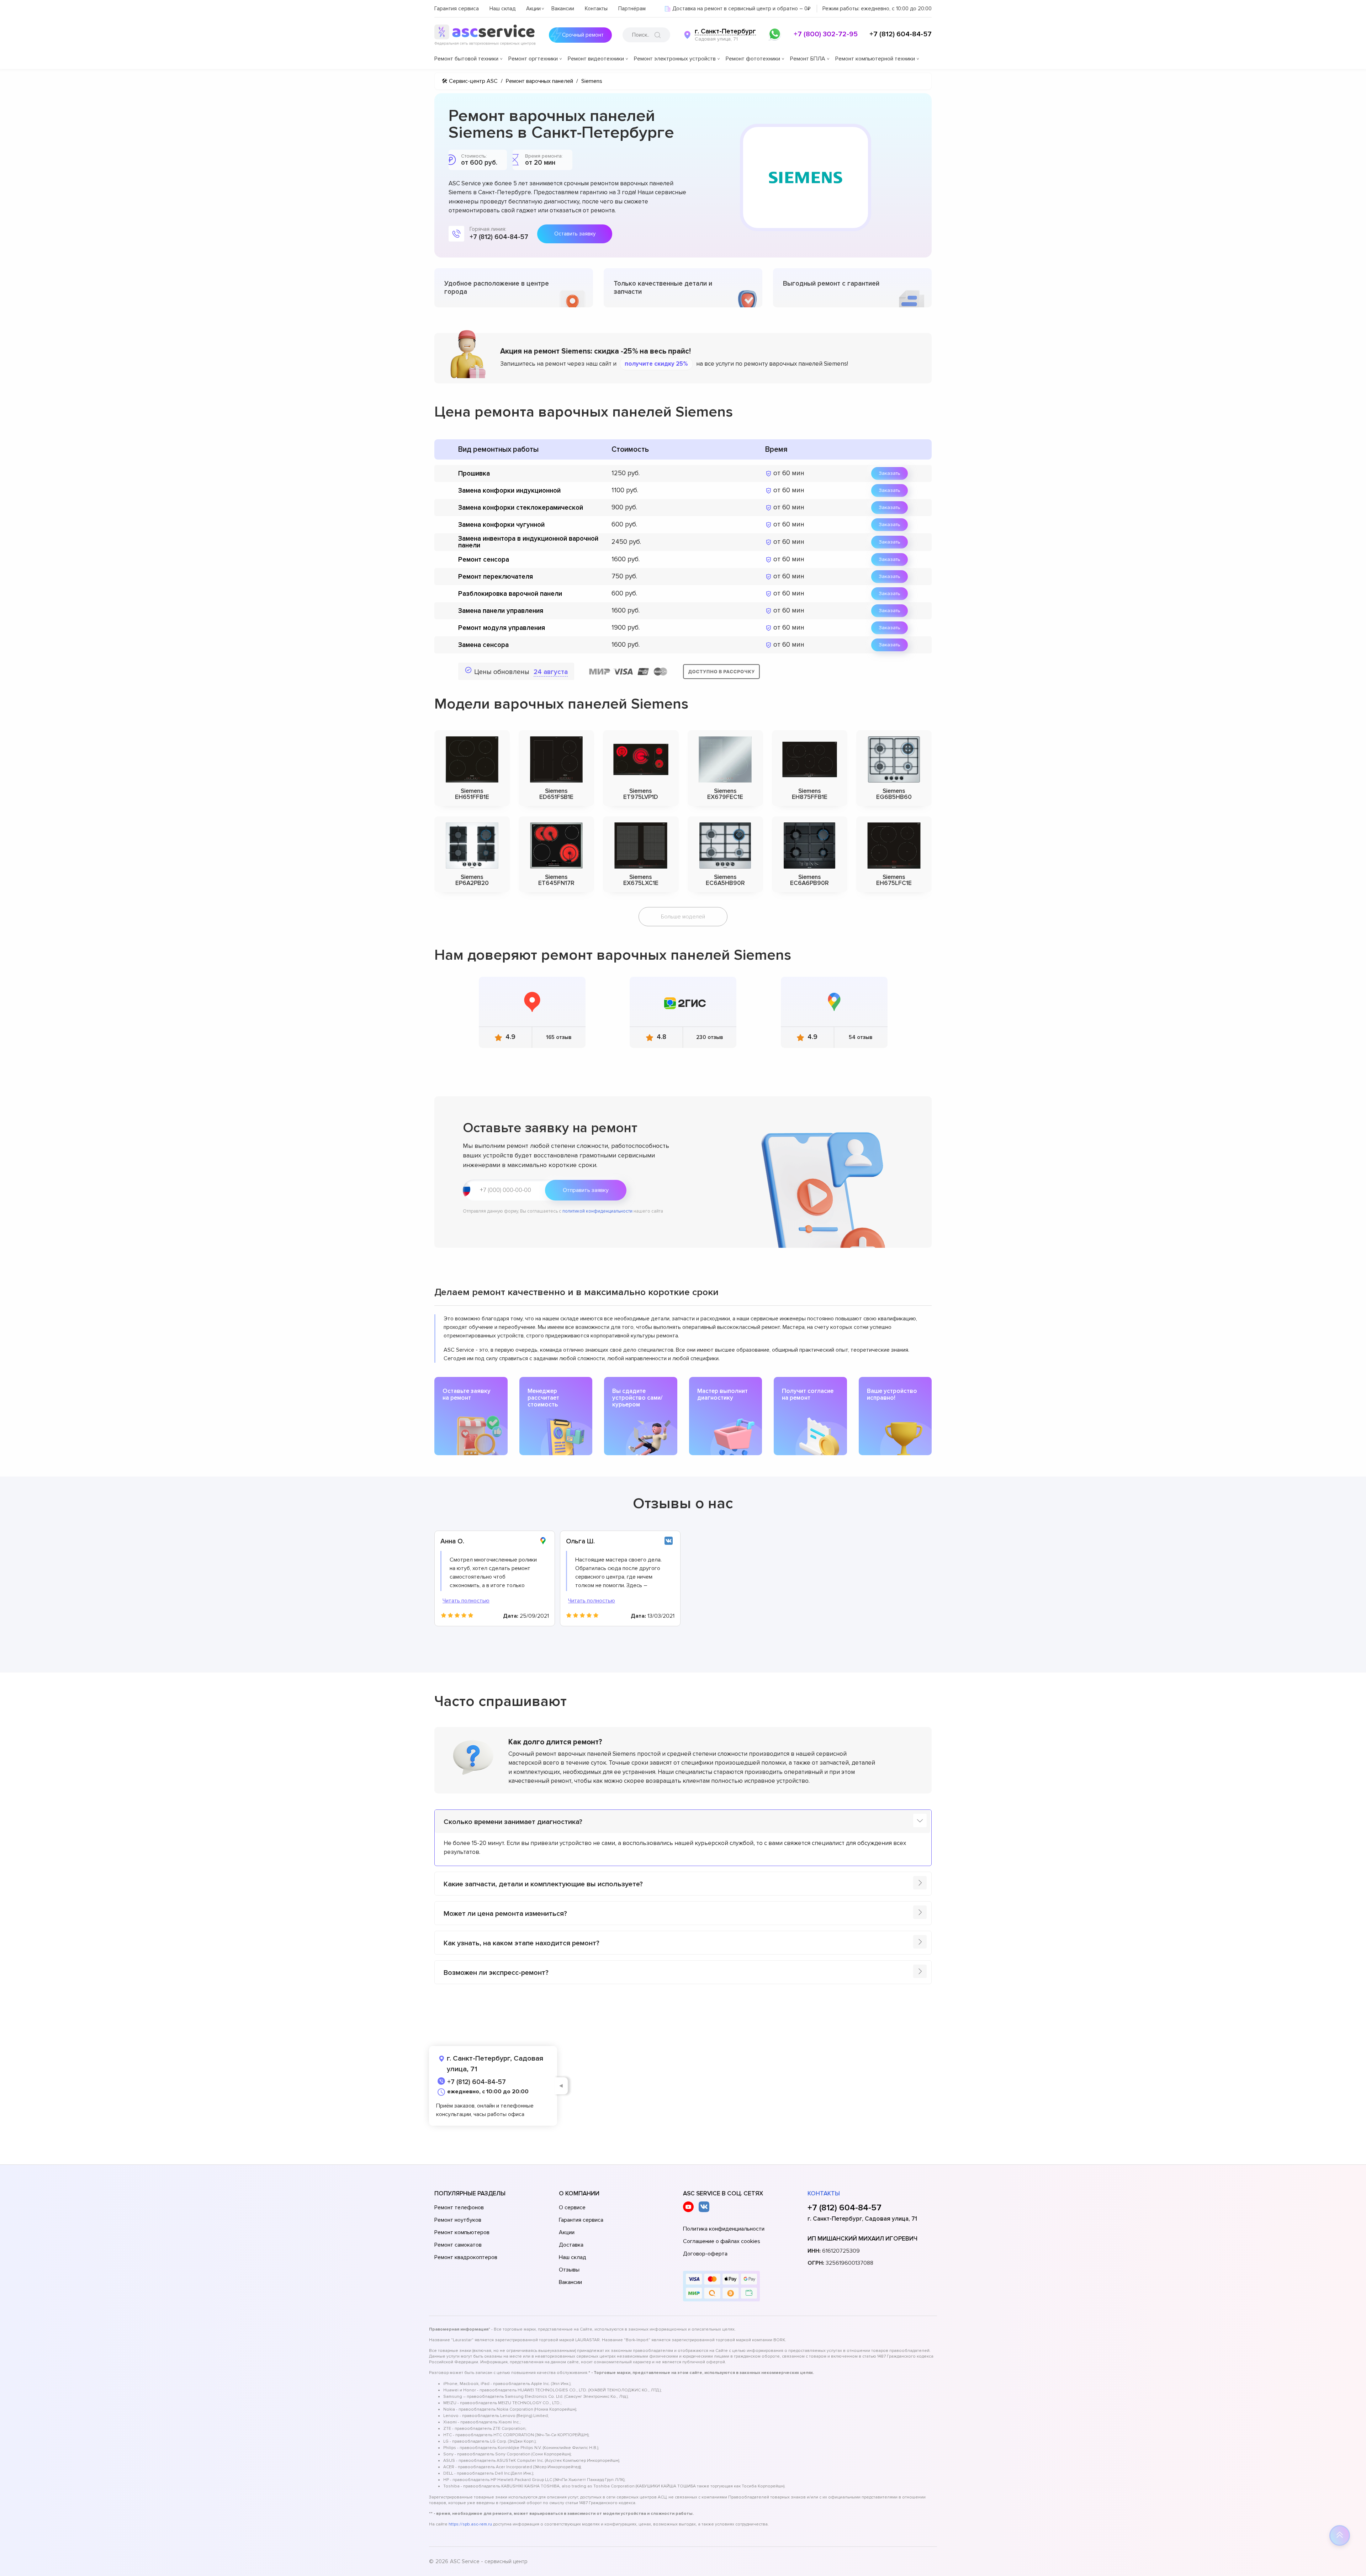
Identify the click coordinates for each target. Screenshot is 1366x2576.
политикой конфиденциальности (597, 1211)
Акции (533, 9)
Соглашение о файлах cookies (722, 2241)
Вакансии (563, 9)
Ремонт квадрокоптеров (466, 2257)
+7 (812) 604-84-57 (901, 34)
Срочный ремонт (583, 35)
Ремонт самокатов (458, 2245)
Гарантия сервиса (457, 9)
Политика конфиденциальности (724, 2229)
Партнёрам (632, 9)
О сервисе (572, 2207)
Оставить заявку (575, 234)
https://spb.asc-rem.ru (470, 2524)
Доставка (571, 2245)
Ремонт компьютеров (462, 2232)
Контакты (596, 9)
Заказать (890, 473)
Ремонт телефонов (459, 2207)
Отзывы (569, 2270)
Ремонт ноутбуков (458, 2220)
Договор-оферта (705, 2254)
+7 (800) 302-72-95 (826, 34)
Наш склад (502, 9)
